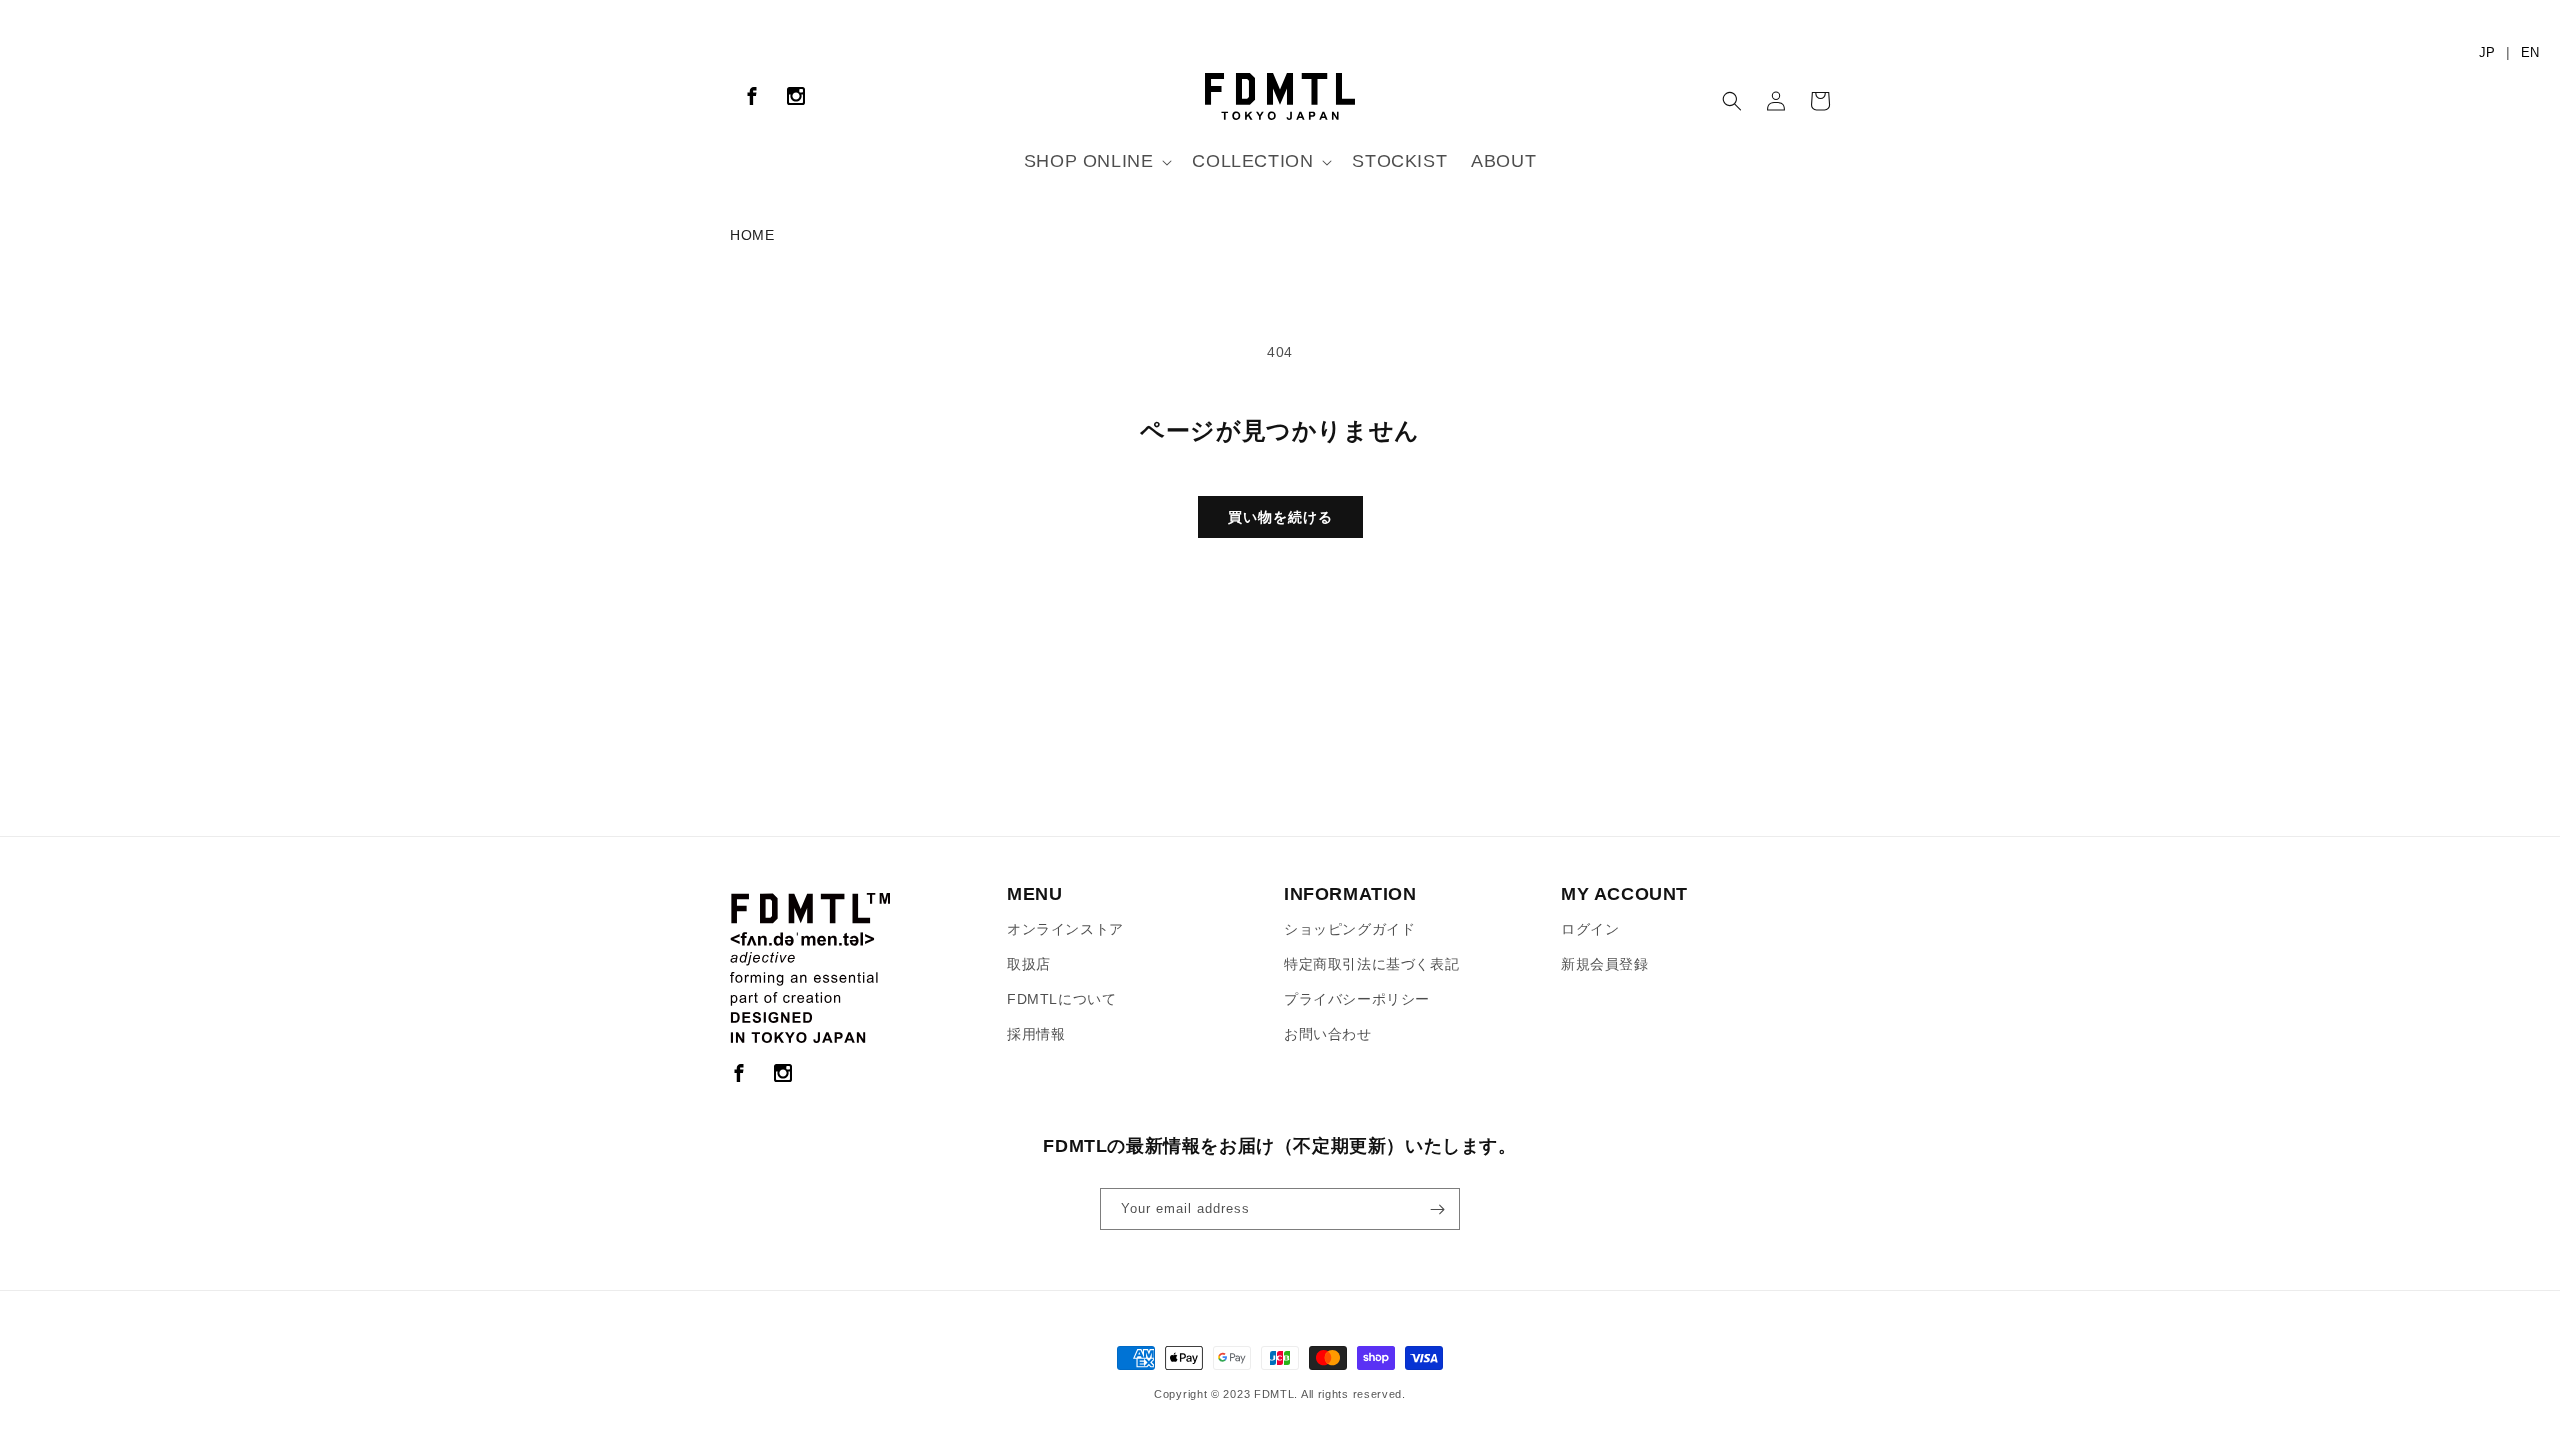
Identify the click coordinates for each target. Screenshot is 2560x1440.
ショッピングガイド (1349, 929)
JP (2487, 52)
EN (2530, 52)
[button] (1096, 161)
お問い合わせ (1328, 1034)
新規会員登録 (1605, 964)
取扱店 (1029, 964)
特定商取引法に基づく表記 (1371, 964)
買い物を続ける (1280, 517)
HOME (752, 235)
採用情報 (1036, 1034)
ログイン (1590, 929)
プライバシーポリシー (1357, 999)
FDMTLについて (1061, 999)
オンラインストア (1065, 929)
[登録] (1437, 1209)
